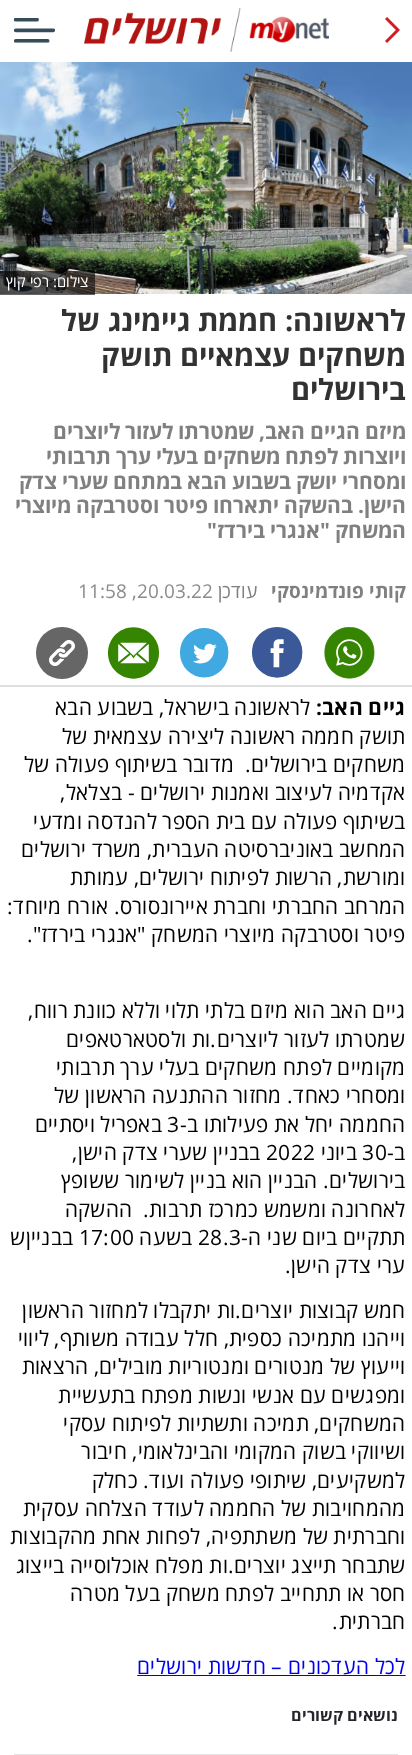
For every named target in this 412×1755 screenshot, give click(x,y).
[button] (206, 1728)
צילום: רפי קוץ (47, 281)
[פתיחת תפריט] (34, 30)
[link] (278, 653)
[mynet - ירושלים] (206, 47)
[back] (392, 30)
